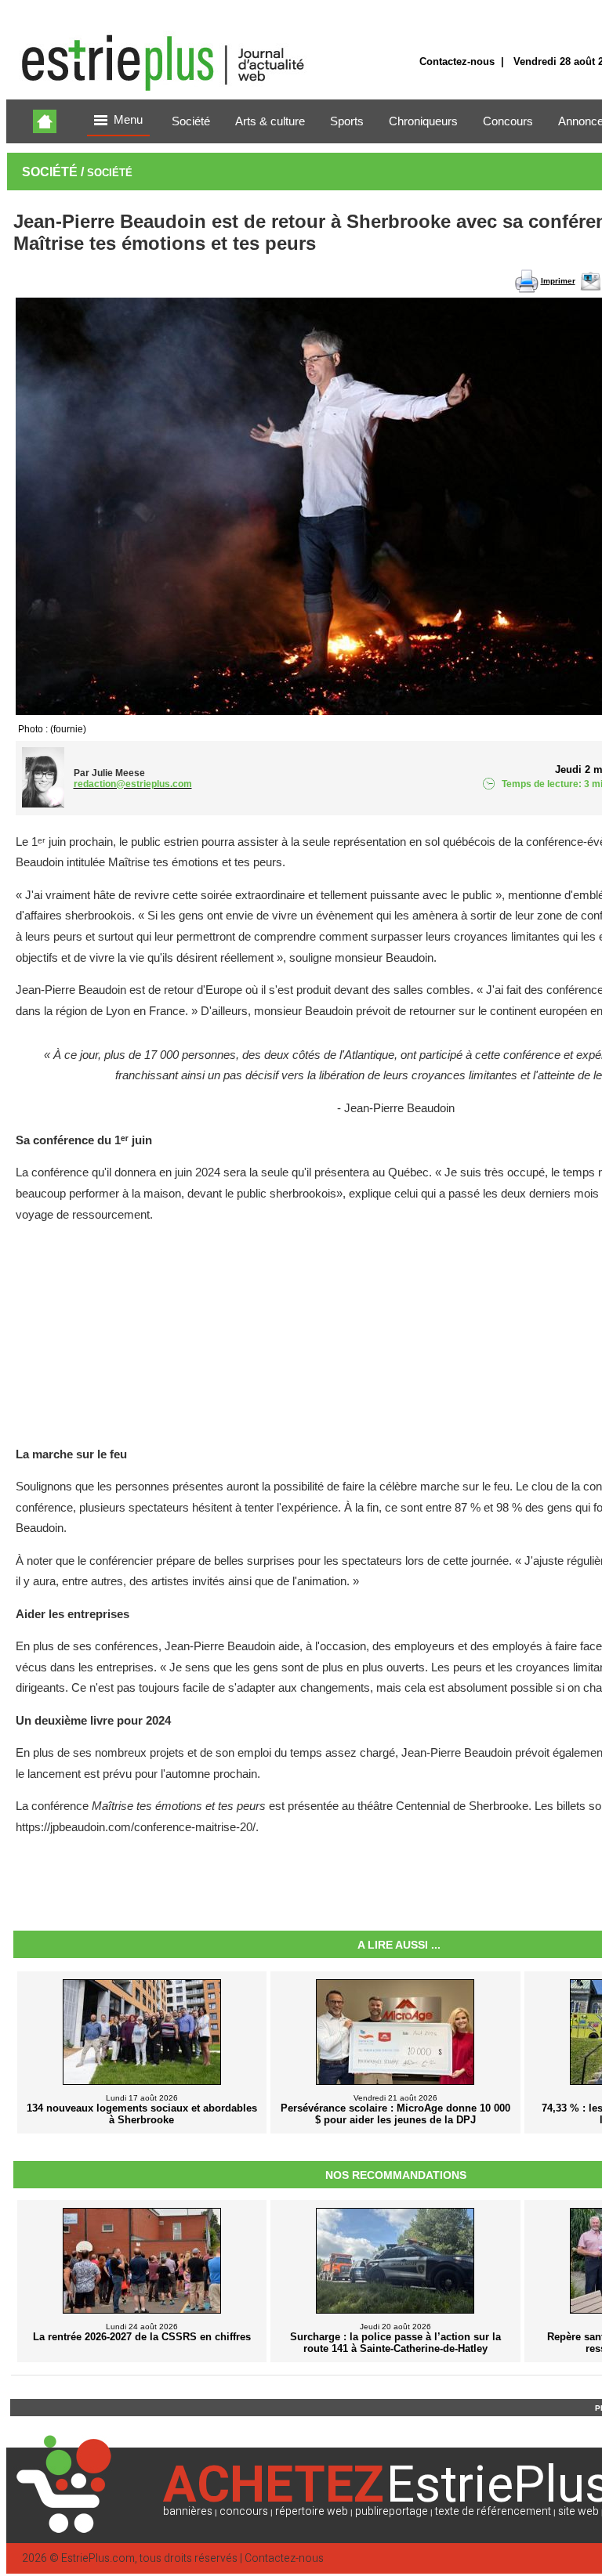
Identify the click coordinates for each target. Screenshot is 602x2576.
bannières (188, 2511)
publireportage (392, 2511)
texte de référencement (493, 2511)
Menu (128, 120)
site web (578, 2511)
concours (244, 2511)
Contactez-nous (457, 61)
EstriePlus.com (98, 2558)
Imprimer (558, 281)
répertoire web (312, 2511)
